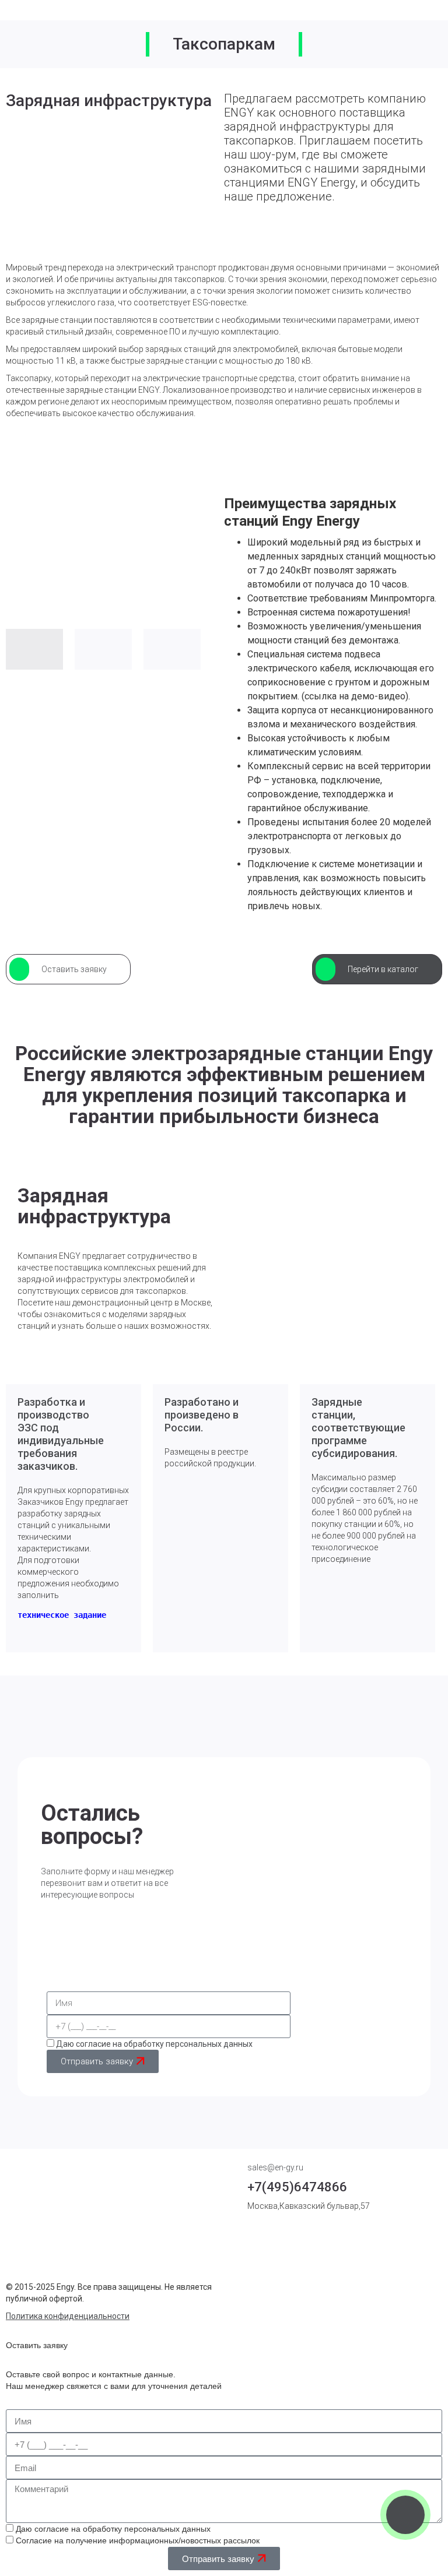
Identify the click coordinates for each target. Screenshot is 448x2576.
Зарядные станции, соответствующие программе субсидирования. (358, 1428)
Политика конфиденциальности (68, 2316)
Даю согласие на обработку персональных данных (154, 2044)
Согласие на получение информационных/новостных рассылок (138, 2540)
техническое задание (62, 1615)
